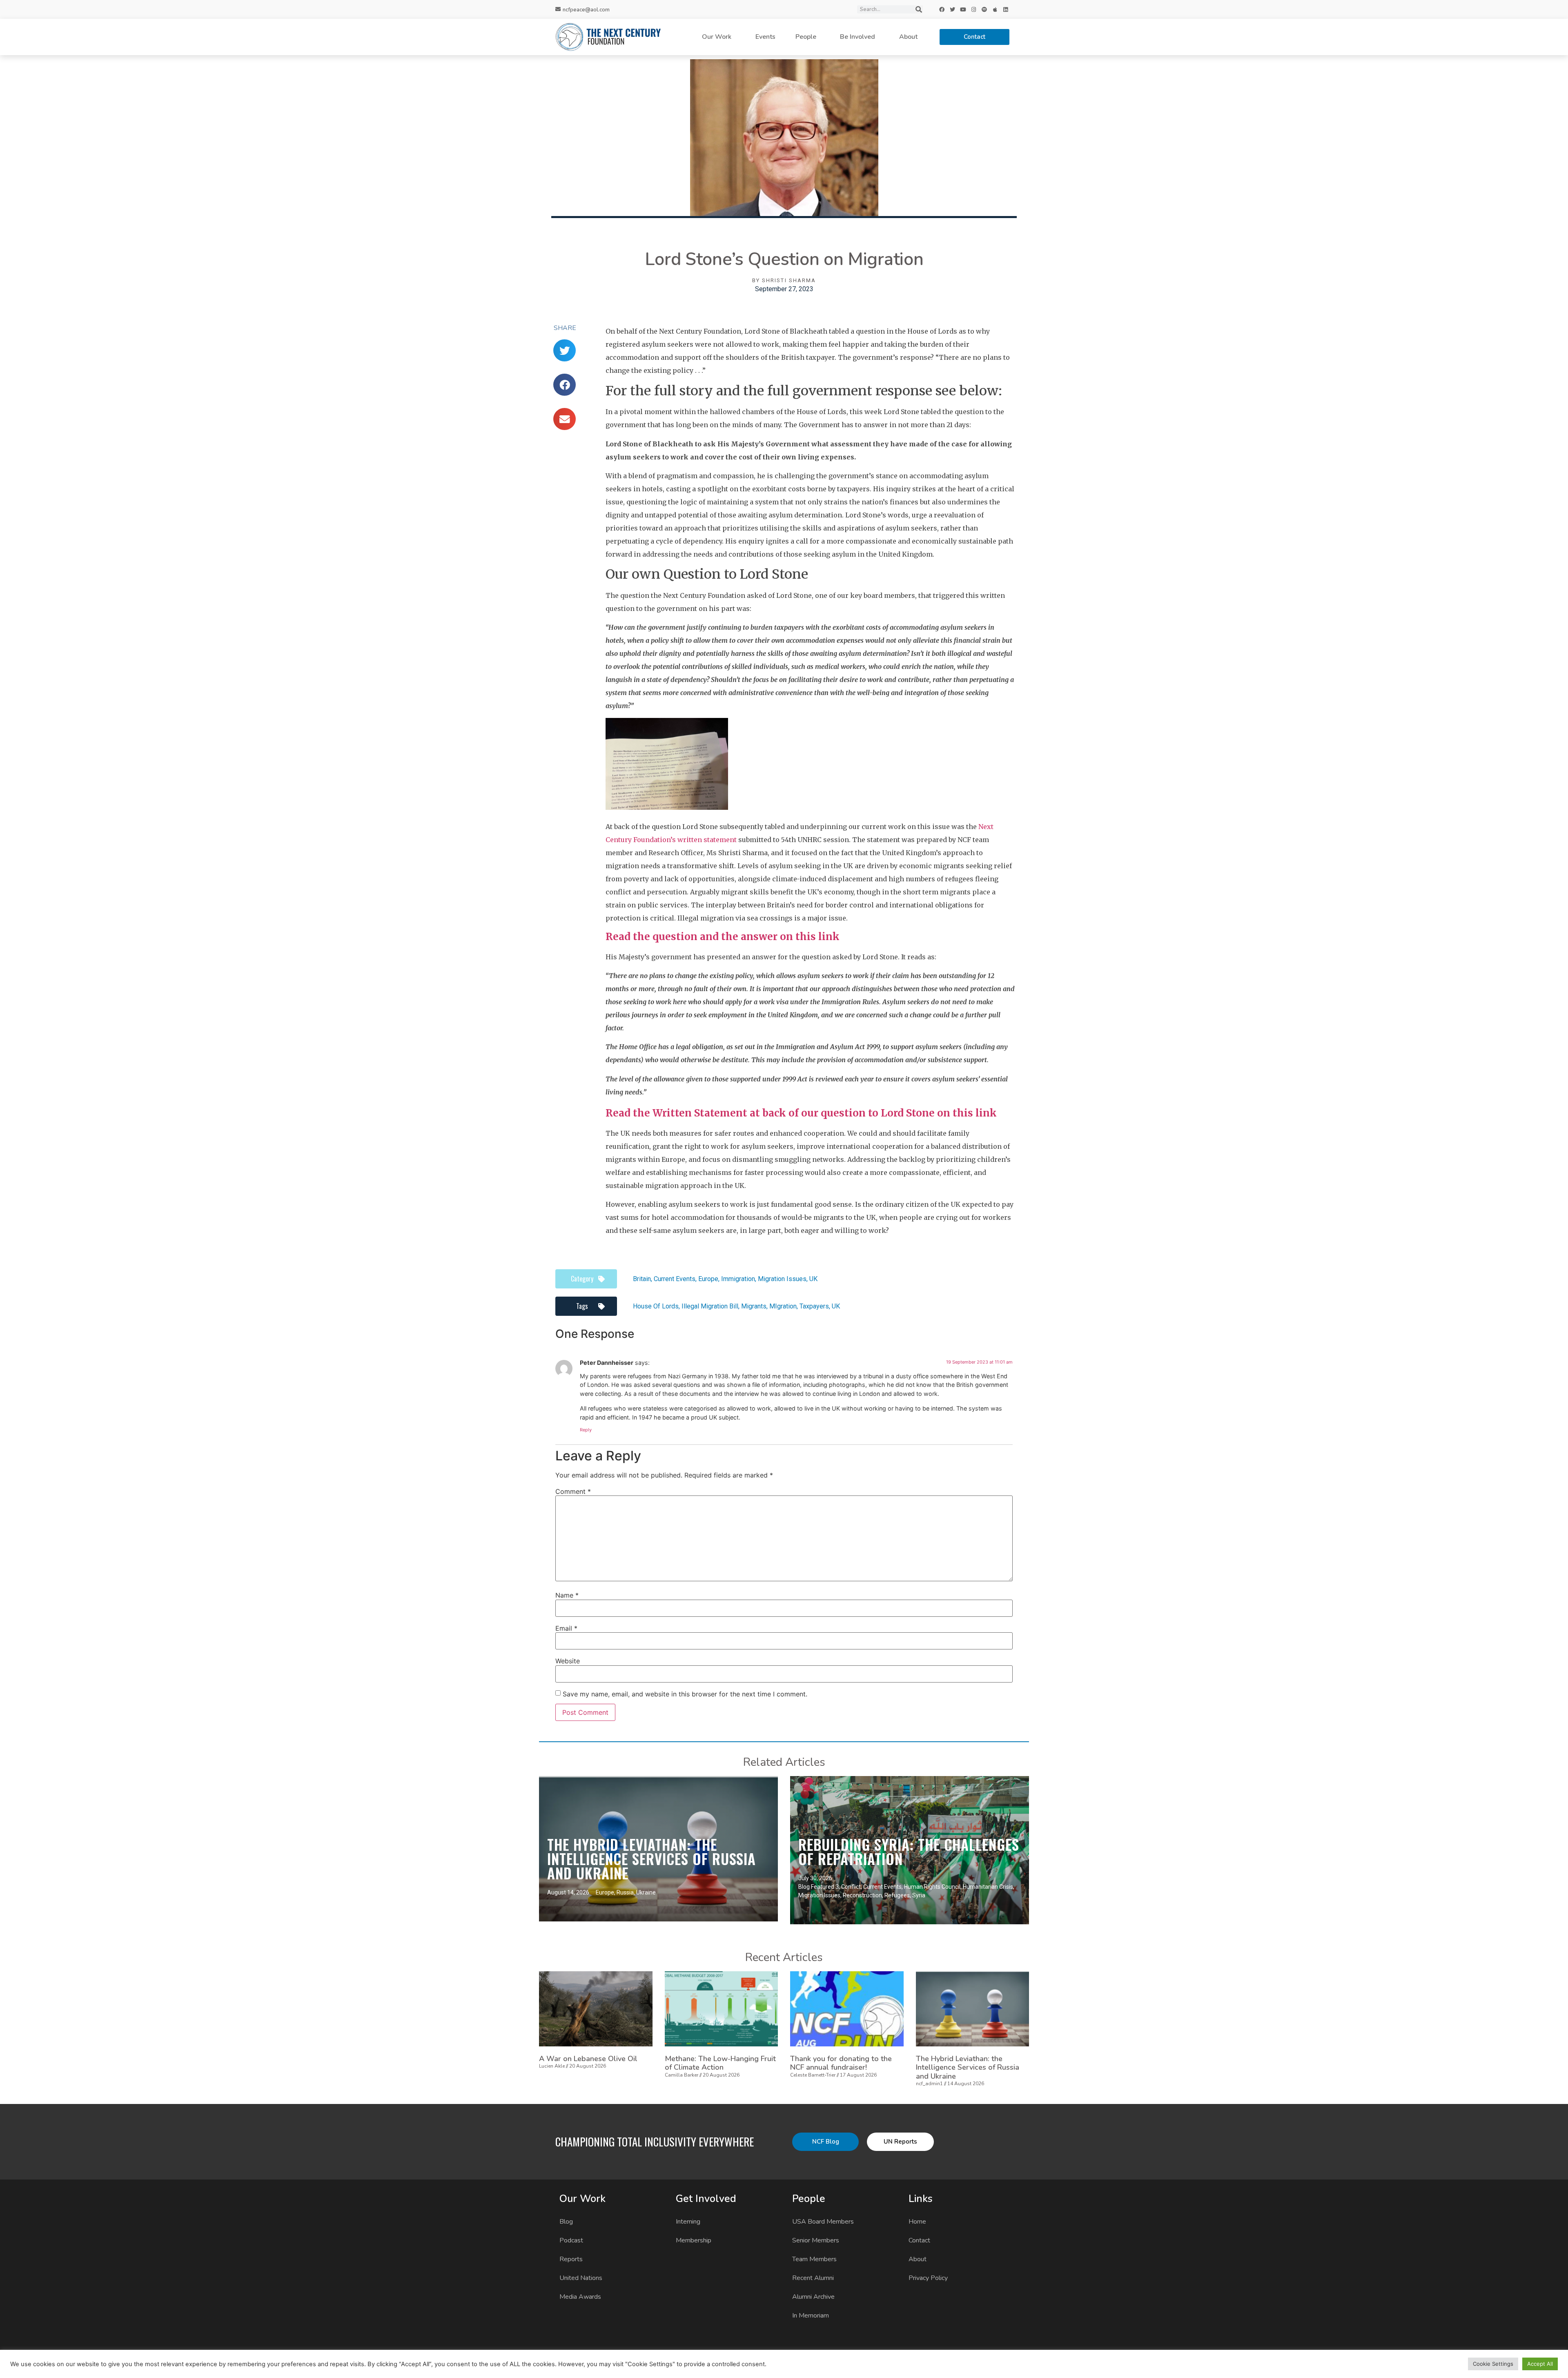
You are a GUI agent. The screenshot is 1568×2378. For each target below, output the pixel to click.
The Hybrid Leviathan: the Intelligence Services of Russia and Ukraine (651, 1859)
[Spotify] (984, 9)
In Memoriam (811, 2316)
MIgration (783, 1306)
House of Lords (656, 1306)
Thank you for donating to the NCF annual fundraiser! (841, 2063)
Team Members (814, 2259)
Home (917, 2222)
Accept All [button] (1540, 2364)
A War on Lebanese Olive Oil (588, 2059)
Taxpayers (814, 1306)
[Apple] (995, 9)
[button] (565, 350)
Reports (571, 2259)
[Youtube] (963, 9)
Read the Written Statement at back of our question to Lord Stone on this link (801, 1113)
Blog (566, 2222)
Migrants (754, 1306)
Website (568, 1661)
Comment (573, 1491)
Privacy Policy (928, 2278)
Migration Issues (782, 1279)
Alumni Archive (813, 2297)
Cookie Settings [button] (1493, 2364)
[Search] (919, 9)
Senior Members (816, 2240)
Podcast (571, 2240)
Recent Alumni (813, 2278)
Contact (919, 2240)
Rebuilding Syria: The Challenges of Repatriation (909, 1851)
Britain (642, 1279)
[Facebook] (942, 9)
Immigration (738, 1279)
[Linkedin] (1006, 9)
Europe (708, 1279)
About (908, 37)
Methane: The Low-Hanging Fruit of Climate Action (720, 2063)
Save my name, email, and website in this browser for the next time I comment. (685, 1694)
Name (567, 1595)
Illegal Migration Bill (710, 1306)
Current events (675, 1279)
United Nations (581, 2278)
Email (566, 1628)
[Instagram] (974, 9)
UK (813, 1279)
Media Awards (580, 2297)
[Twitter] (953, 9)
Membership (694, 2240)
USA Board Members (823, 2222)
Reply (586, 1430)
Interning (688, 2222)
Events (765, 37)
